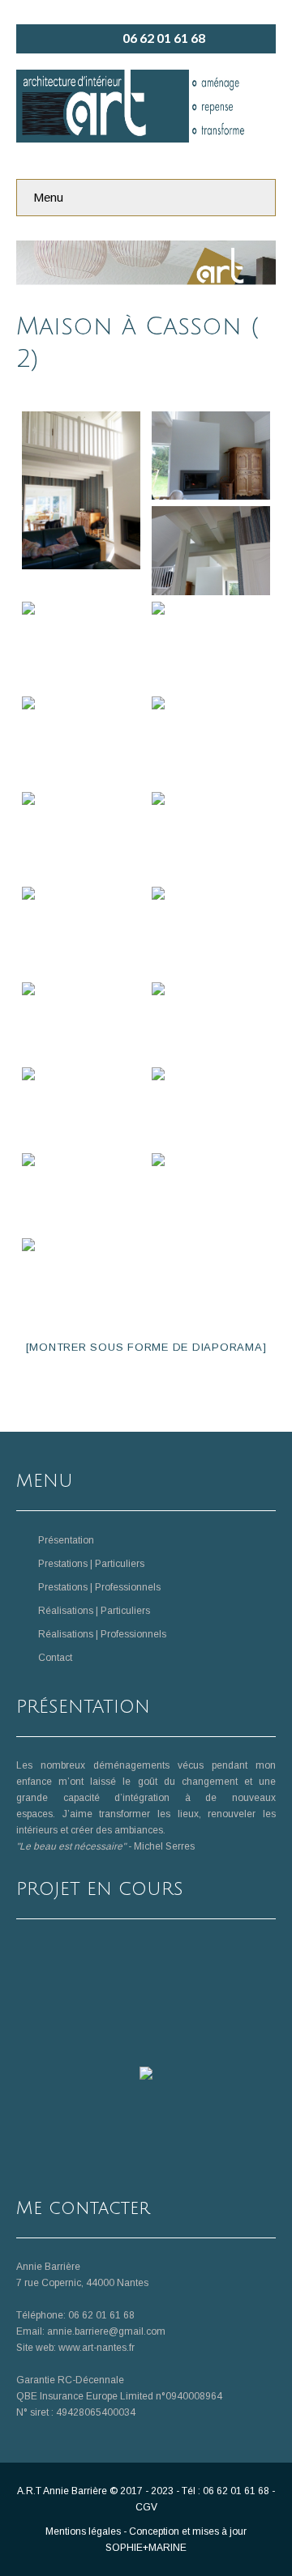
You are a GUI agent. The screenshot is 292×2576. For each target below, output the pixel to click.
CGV (146, 2507)
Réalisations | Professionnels (102, 1634)
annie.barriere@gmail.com (106, 2331)
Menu (48, 197)
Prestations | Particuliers (91, 1564)
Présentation (66, 1540)
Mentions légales (83, 2531)
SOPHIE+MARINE (146, 2548)
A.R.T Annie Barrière (62, 2491)
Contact (55, 1658)
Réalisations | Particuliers (94, 1611)
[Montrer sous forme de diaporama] (146, 1347)
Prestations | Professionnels (99, 1587)
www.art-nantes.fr (97, 2348)
